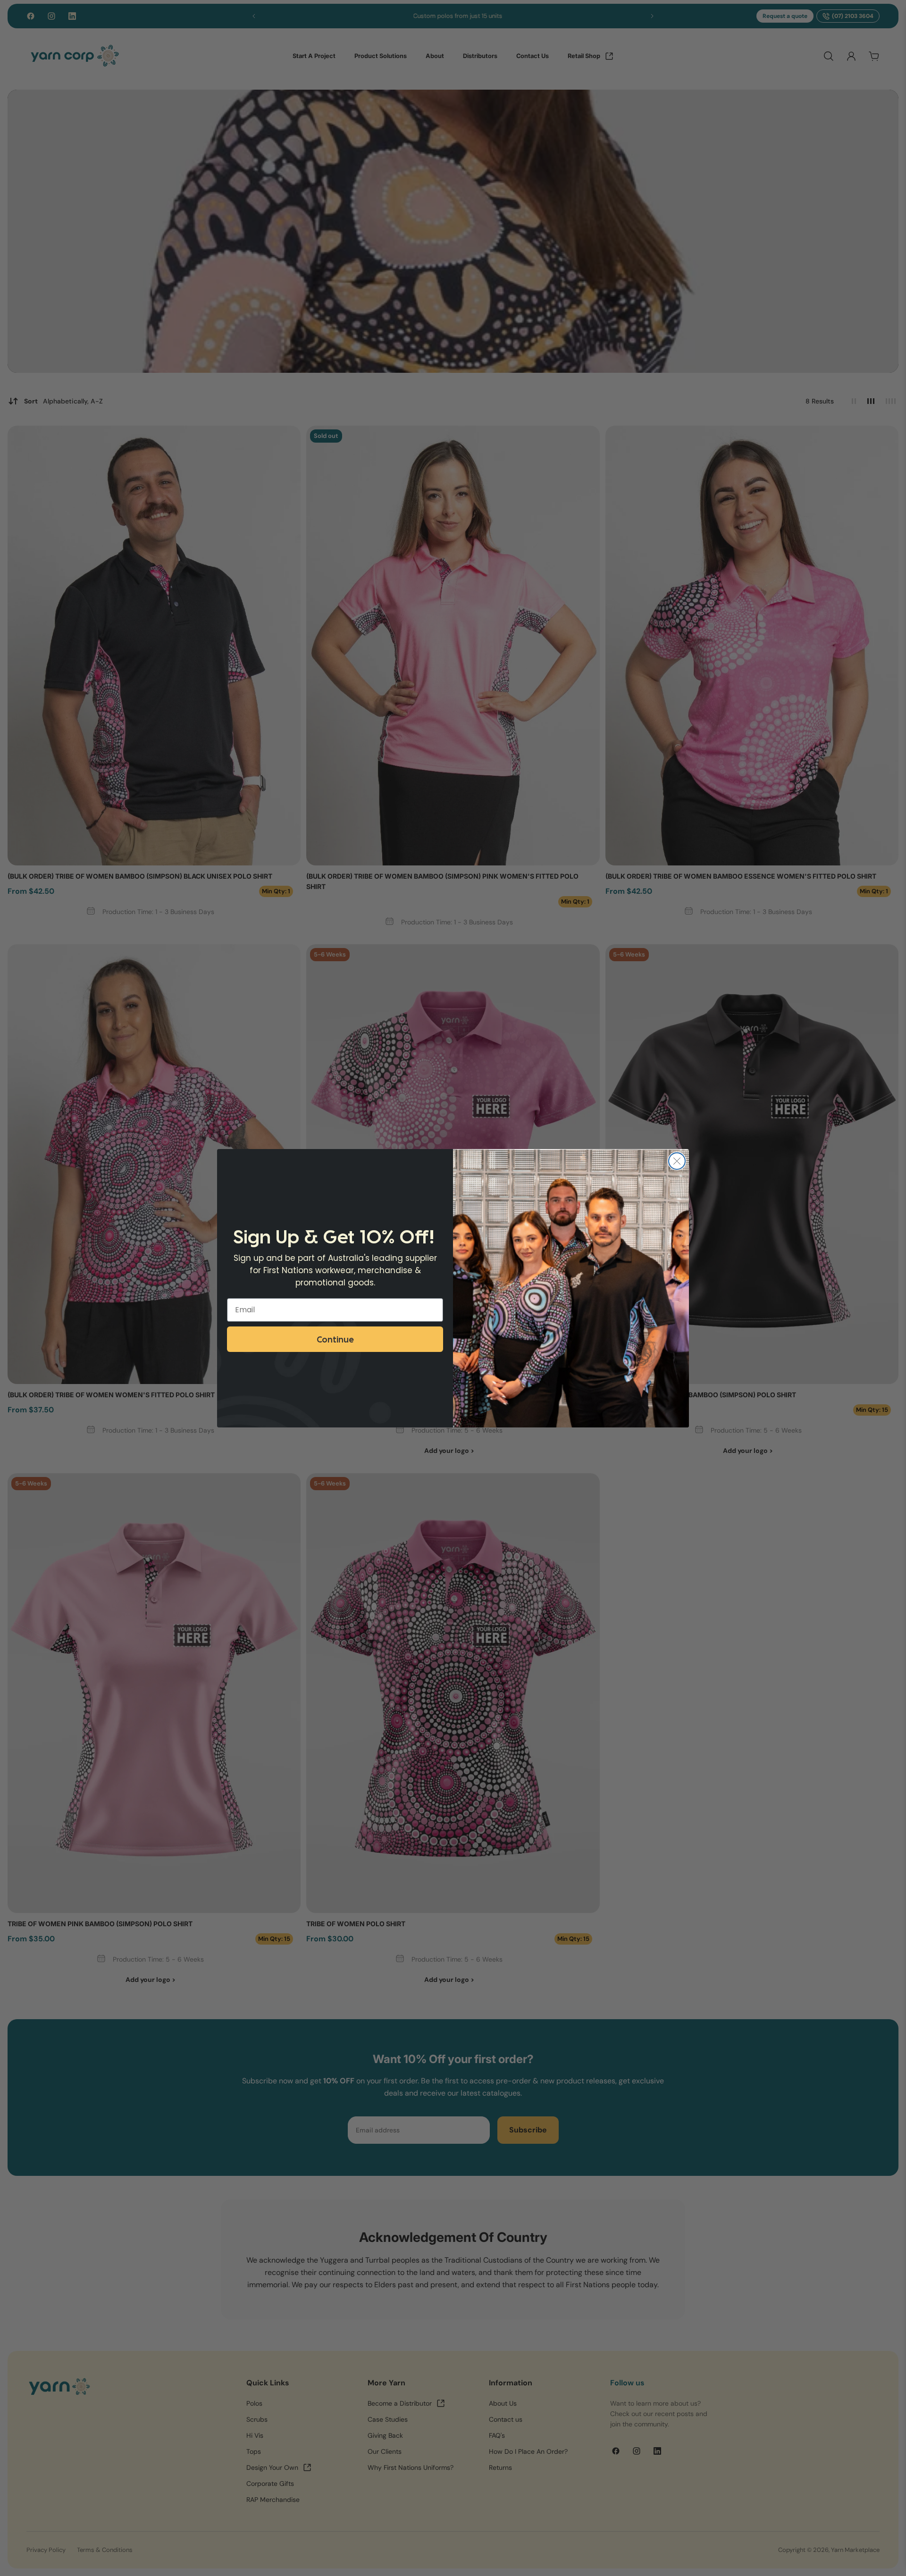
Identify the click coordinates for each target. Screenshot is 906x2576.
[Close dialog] (677, 1161)
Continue (335, 1339)
